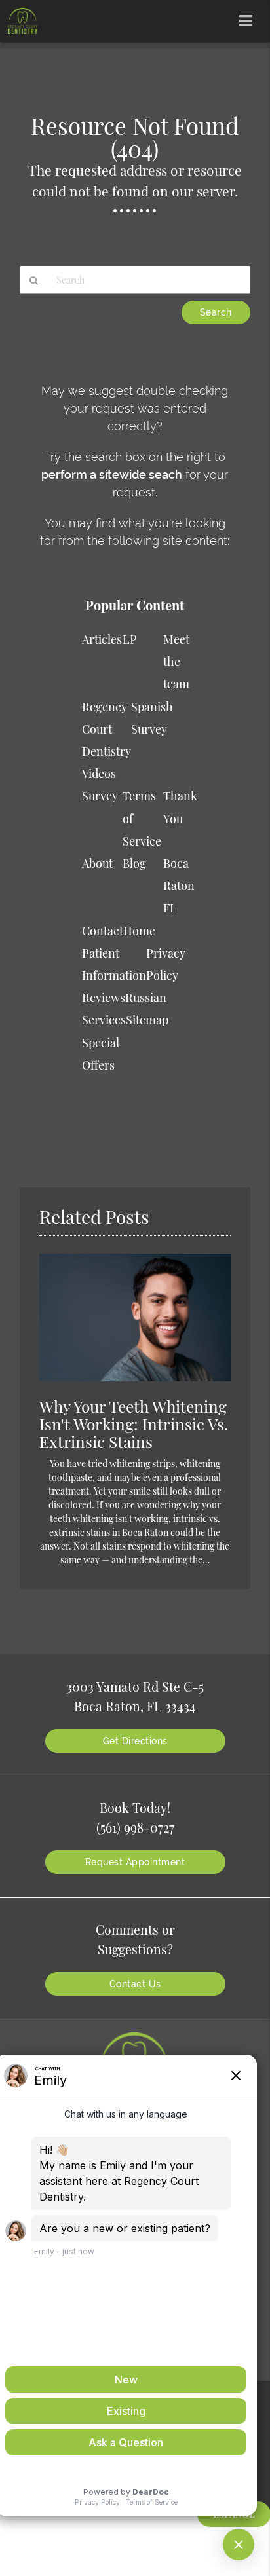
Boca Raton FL (179, 886)
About (97, 863)
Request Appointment (135, 1862)
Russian (146, 998)
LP (130, 639)
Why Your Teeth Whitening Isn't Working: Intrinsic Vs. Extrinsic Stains (134, 1424)
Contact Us (135, 1984)
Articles (102, 639)
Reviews (104, 998)
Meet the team (176, 662)
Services (104, 1020)
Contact (103, 931)
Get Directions (135, 1741)
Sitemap (147, 1020)
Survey (100, 796)
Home (139, 931)
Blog (134, 863)
